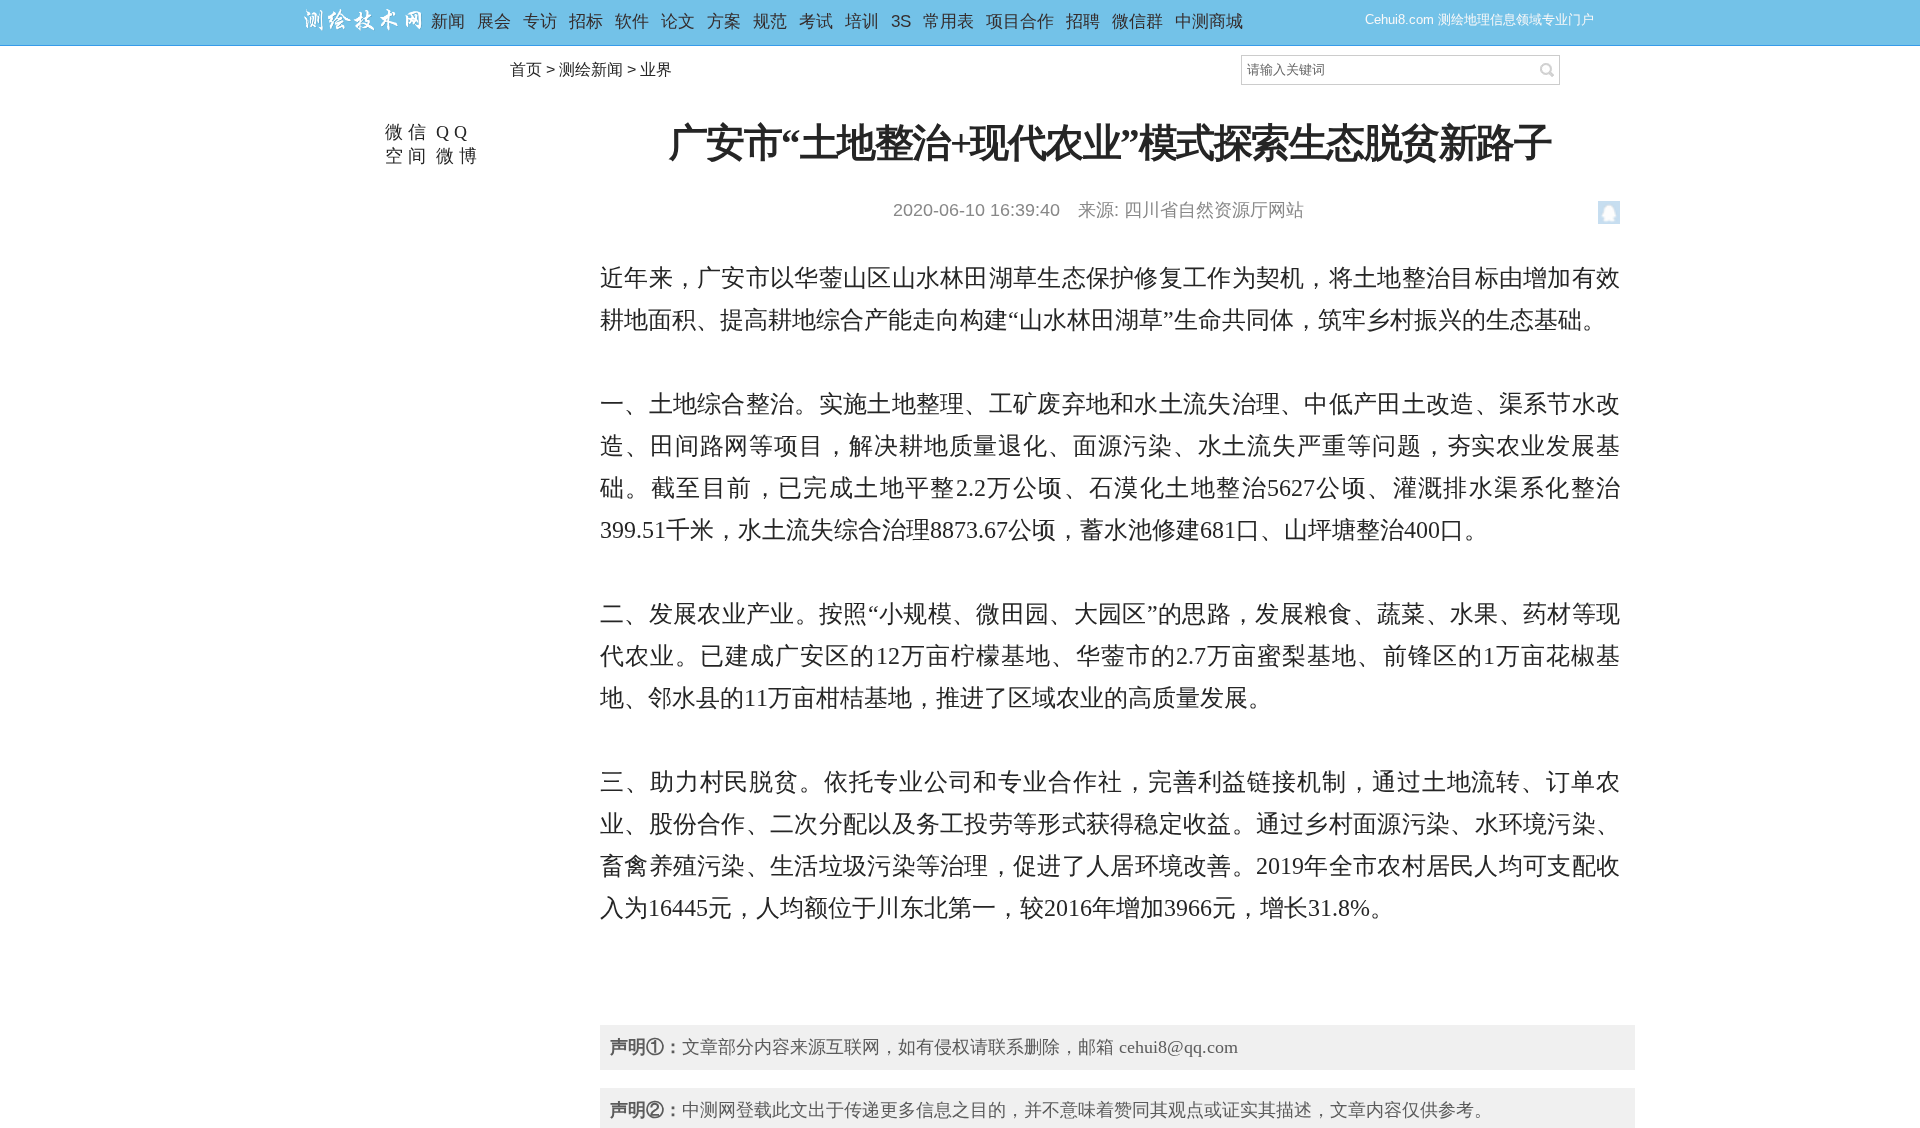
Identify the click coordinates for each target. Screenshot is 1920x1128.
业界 (656, 69)
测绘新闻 (591, 69)
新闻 (448, 21)
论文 (678, 21)
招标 (586, 21)
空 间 (403, 156)
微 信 (403, 132)
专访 (540, 21)
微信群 (1137, 21)
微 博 (454, 156)
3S (901, 21)
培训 (862, 21)
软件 (632, 21)
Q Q (449, 132)
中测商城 (1209, 21)
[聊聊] (1609, 216)
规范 (770, 21)
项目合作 (1020, 21)
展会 (494, 21)
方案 (724, 21)
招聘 (1083, 21)
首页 (526, 69)
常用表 (948, 21)
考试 (816, 21)
